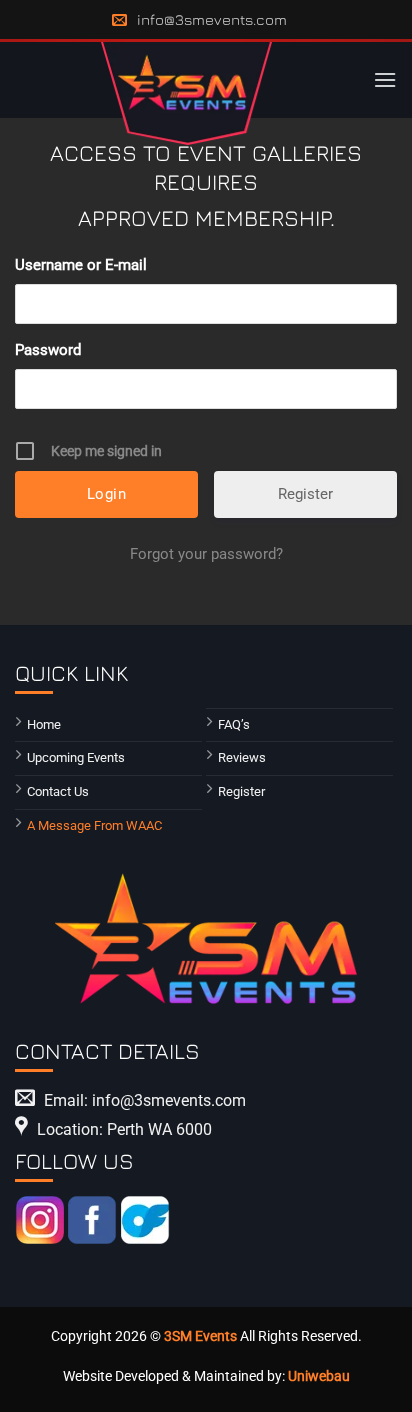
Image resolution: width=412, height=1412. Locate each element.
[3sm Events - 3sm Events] (186, 93)
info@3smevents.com (212, 19)
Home (44, 724)
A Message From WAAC (94, 825)
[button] (385, 79)
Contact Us (58, 791)
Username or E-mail (81, 265)
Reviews (242, 757)
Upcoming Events (76, 757)
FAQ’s (234, 724)
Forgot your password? (206, 554)
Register (305, 494)
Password (48, 350)
